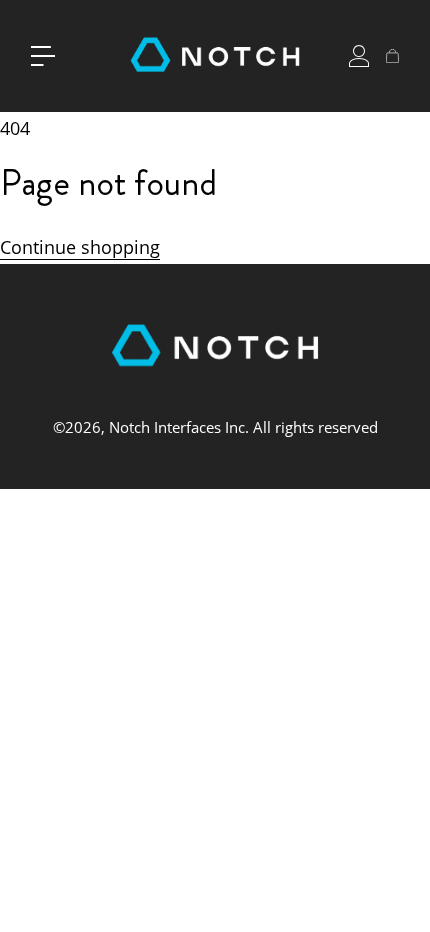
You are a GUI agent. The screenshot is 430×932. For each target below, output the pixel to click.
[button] (43, 56)
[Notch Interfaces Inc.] (215, 56)
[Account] (359, 56)
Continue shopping (80, 247)
